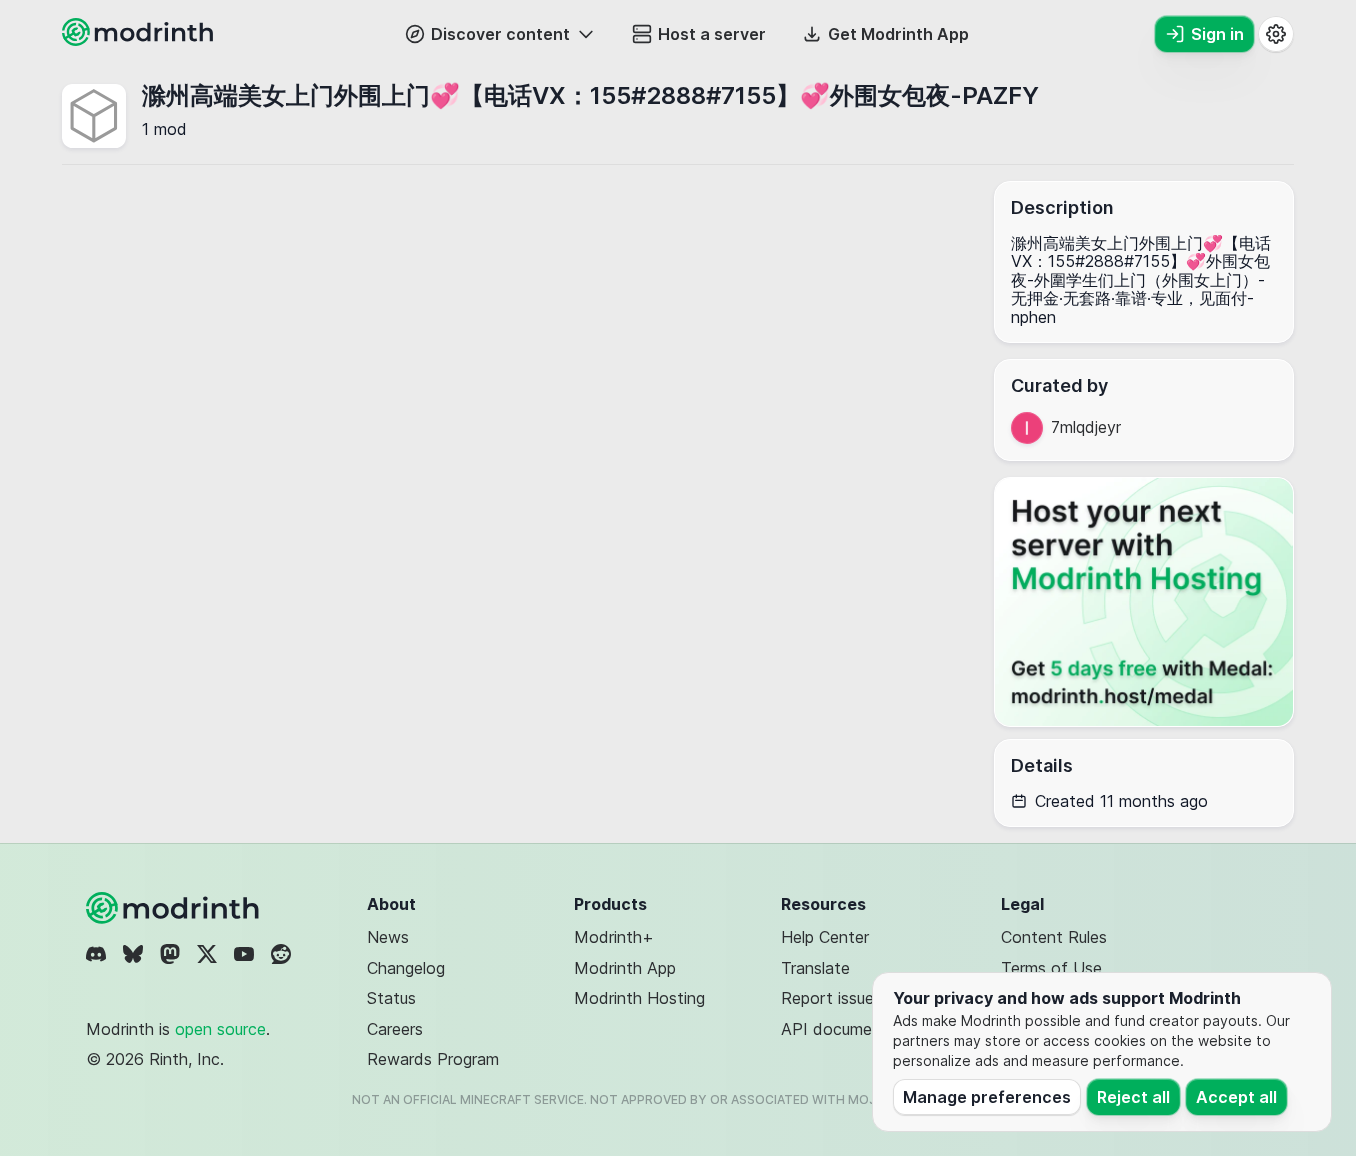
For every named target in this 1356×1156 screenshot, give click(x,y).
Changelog (406, 968)
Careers (395, 1029)
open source (220, 1029)
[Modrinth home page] (140, 40)
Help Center (825, 937)
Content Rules (1054, 937)
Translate (815, 968)
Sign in (1217, 34)
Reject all (1133, 1097)
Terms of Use (1051, 968)
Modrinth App (625, 968)
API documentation (853, 1029)
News (388, 937)
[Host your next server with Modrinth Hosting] (1144, 602)
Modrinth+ (614, 937)
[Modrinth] (175, 908)
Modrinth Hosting (639, 998)
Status (391, 998)
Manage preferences (987, 1097)
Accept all (1236, 1097)
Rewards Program (433, 1059)
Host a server (712, 34)
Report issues (831, 998)
